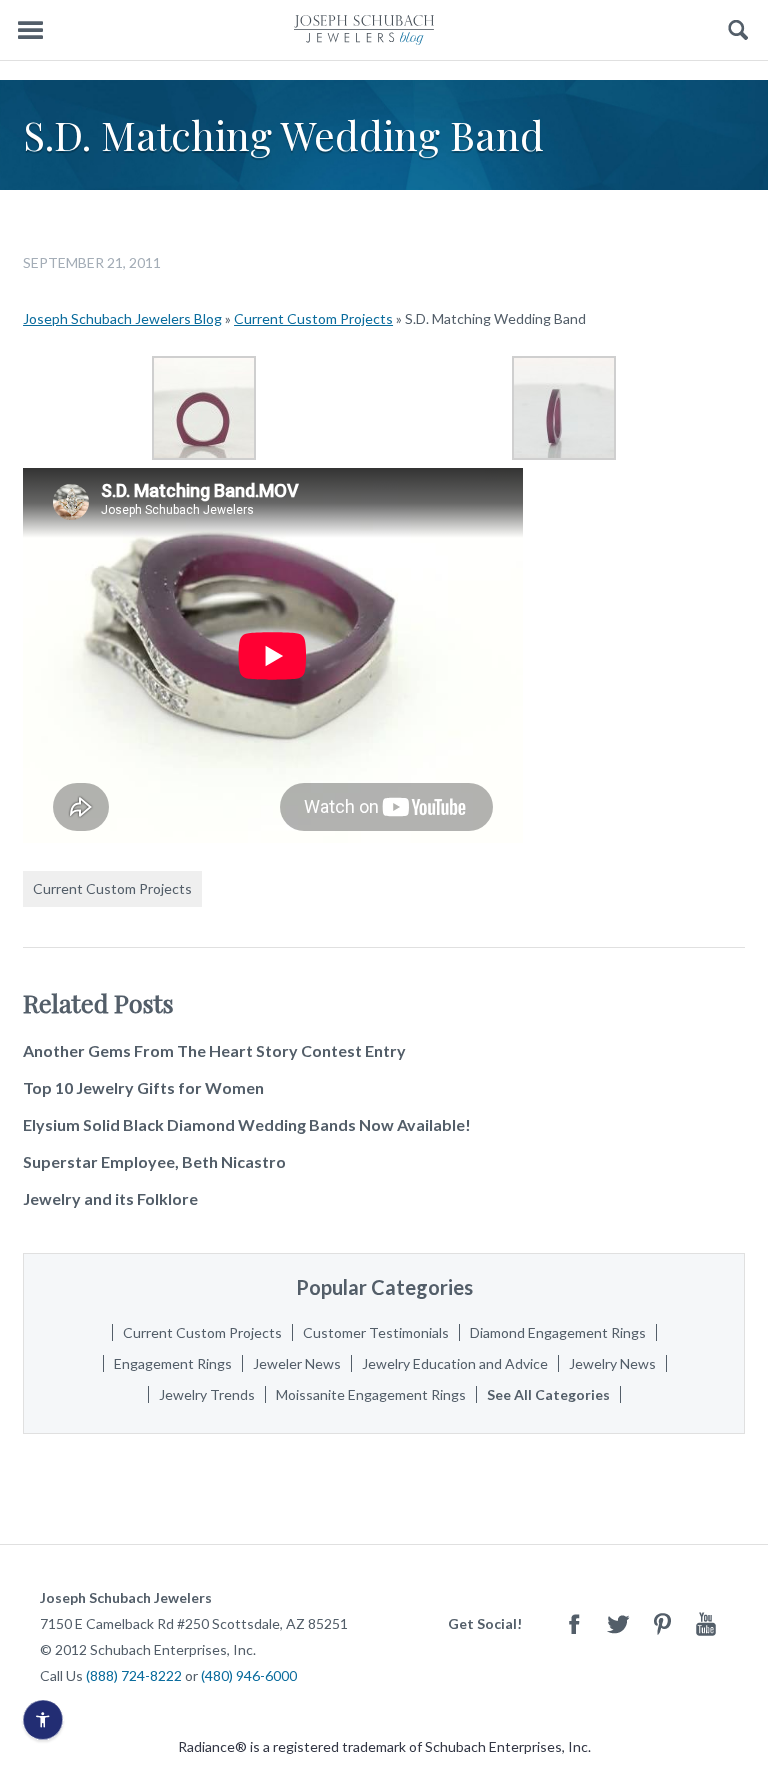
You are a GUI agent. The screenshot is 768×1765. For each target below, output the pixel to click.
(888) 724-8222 (134, 1675)
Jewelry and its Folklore (110, 1198)
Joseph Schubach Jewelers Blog (122, 318)
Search (738, 30)
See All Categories (548, 1394)
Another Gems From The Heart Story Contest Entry (214, 1050)
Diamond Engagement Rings (558, 1332)
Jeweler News (297, 1363)
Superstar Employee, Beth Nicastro (154, 1161)
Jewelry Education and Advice (455, 1363)
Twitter (618, 1623)
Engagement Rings (173, 1363)
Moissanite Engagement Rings (371, 1394)
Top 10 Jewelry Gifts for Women (143, 1087)
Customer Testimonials (376, 1332)
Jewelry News (612, 1363)
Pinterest (662, 1623)
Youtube (706, 1623)
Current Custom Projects (313, 318)
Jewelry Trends (207, 1394)
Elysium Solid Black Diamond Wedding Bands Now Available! (247, 1124)
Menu (30, 30)
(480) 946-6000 (249, 1675)
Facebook (574, 1623)
